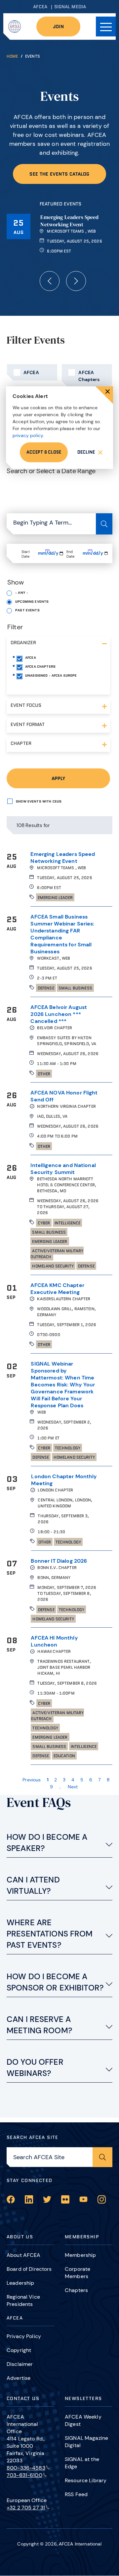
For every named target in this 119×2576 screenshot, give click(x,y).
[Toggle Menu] (106, 27)
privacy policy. (28, 435)
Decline (86, 452)
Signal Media (70, 7)
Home (12, 56)
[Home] (15, 27)
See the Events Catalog (59, 174)
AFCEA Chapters (89, 376)
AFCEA (40, 7)
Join (58, 27)
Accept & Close (44, 452)
